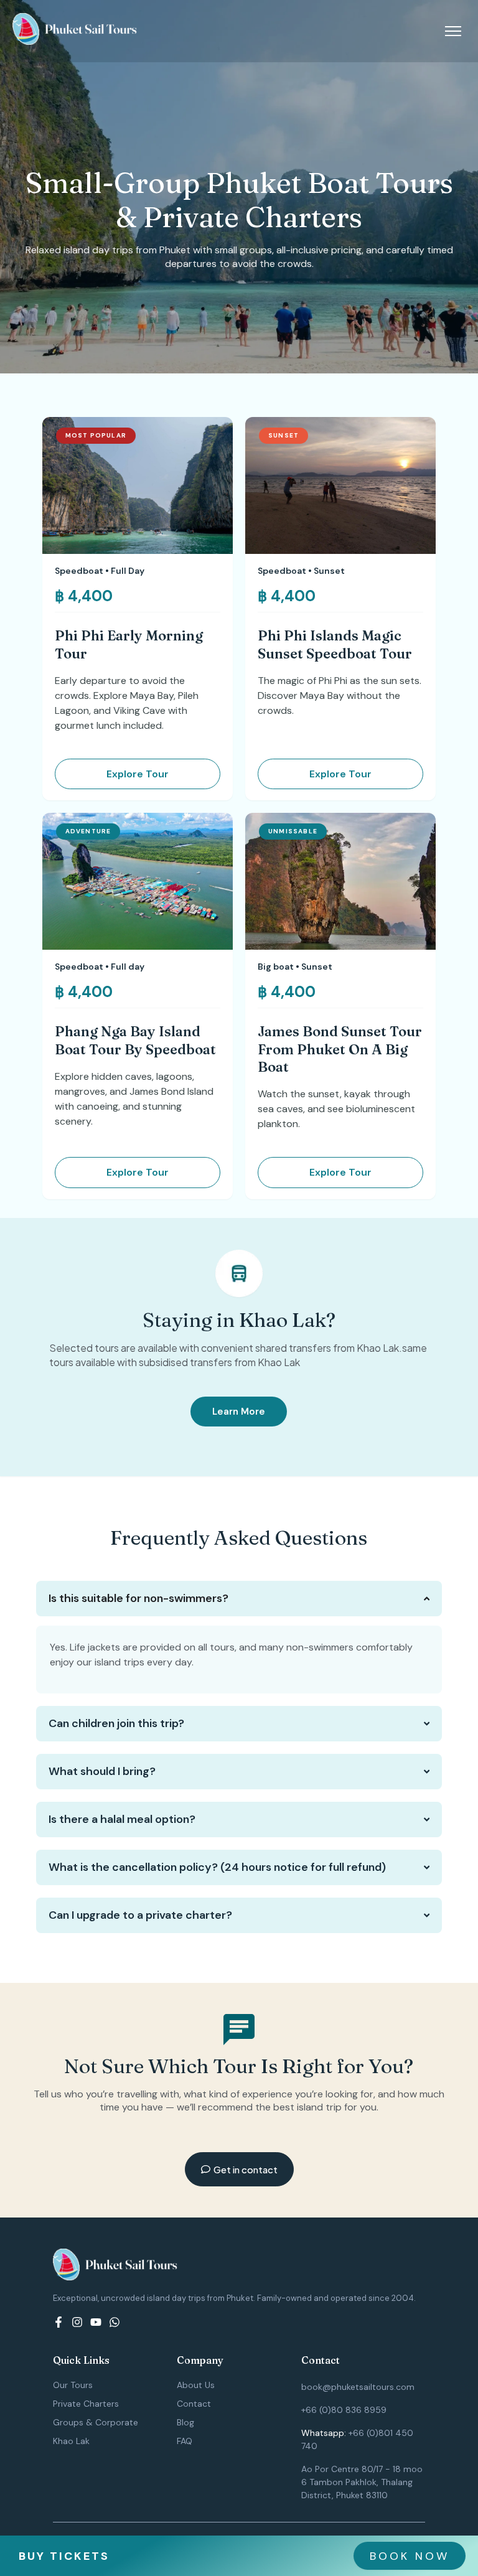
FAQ (185, 2441)
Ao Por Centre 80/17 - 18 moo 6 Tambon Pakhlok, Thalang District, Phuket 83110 (362, 2482)
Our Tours (73, 2385)
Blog (185, 2422)
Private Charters (86, 2404)
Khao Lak (71, 2441)
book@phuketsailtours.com (358, 2387)
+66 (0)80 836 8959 (344, 2410)
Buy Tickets (64, 2556)
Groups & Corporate (96, 2422)
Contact (194, 2404)
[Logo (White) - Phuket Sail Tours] (75, 29)
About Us (196, 2385)
